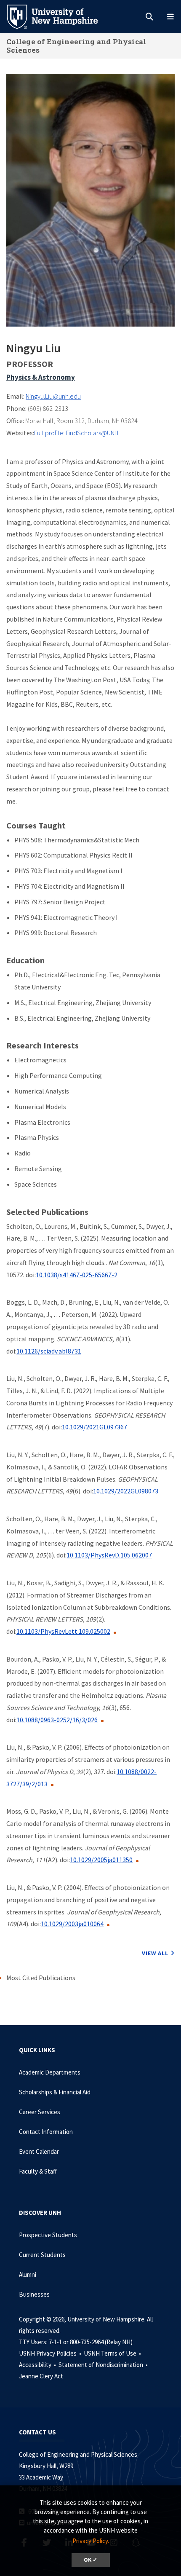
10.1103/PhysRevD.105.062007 (109, 1555)
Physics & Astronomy (41, 377)
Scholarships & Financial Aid (55, 2092)
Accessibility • (38, 2365)
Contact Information (46, 2132)
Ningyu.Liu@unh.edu (53, 396)
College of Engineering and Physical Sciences (76, 46)
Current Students (42, 2255)
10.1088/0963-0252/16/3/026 (57, 1720)
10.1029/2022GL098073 (126, 1491)
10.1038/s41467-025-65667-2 (77, 1275)
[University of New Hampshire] (59, 16)
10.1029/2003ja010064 (72, 1924)
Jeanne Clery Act (41, 2376)
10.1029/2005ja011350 (101, 1860)
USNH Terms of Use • (113, 2353)
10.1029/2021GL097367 (94, 1427)
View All (155, 1953)
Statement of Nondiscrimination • (104, 2365)
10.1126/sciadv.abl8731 (49, 1351)
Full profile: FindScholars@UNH (76, 433)
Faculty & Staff (38, 2171)
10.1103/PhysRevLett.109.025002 (63, 1631)
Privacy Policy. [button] (91, 2541)
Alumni (28, 2274)
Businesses (34, 2294)
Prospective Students (48, 2235)
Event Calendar (39, 2151)
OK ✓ (91, 2560)
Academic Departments (50, 2072)
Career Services (40, 2112)
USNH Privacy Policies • (51, 2353)
